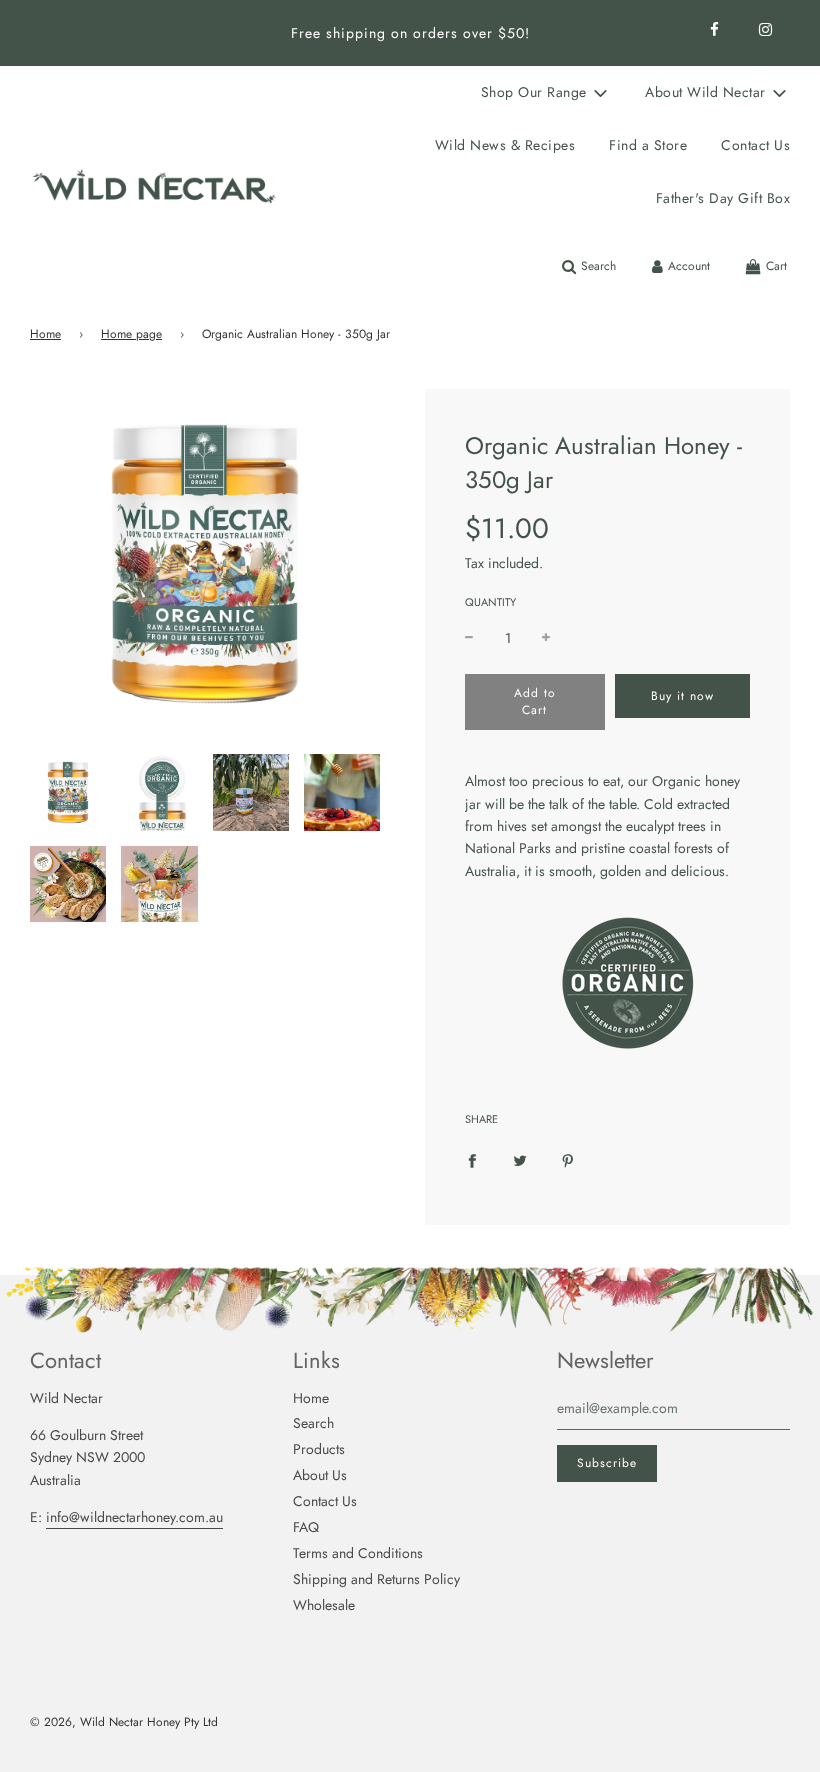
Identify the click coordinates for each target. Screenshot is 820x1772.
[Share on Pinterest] (568, 1159)
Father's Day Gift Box (723, 198)
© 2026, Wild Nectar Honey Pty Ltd (124, 1722)
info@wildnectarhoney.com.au (134, 1517)
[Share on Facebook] (472, 1159)
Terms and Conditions (358, 1553)
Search (313, 1423)
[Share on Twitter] (520, 1159)
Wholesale (324, 1605)
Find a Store (648, 145)
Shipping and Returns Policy (376, 1579)
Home (45, 334)
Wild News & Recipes (505, 145)
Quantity (490, 602)
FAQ (306, 1527)
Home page (131, 334)
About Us (320, 1475)
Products (319, 1449)
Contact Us (755, 145)
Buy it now (682, 696)
